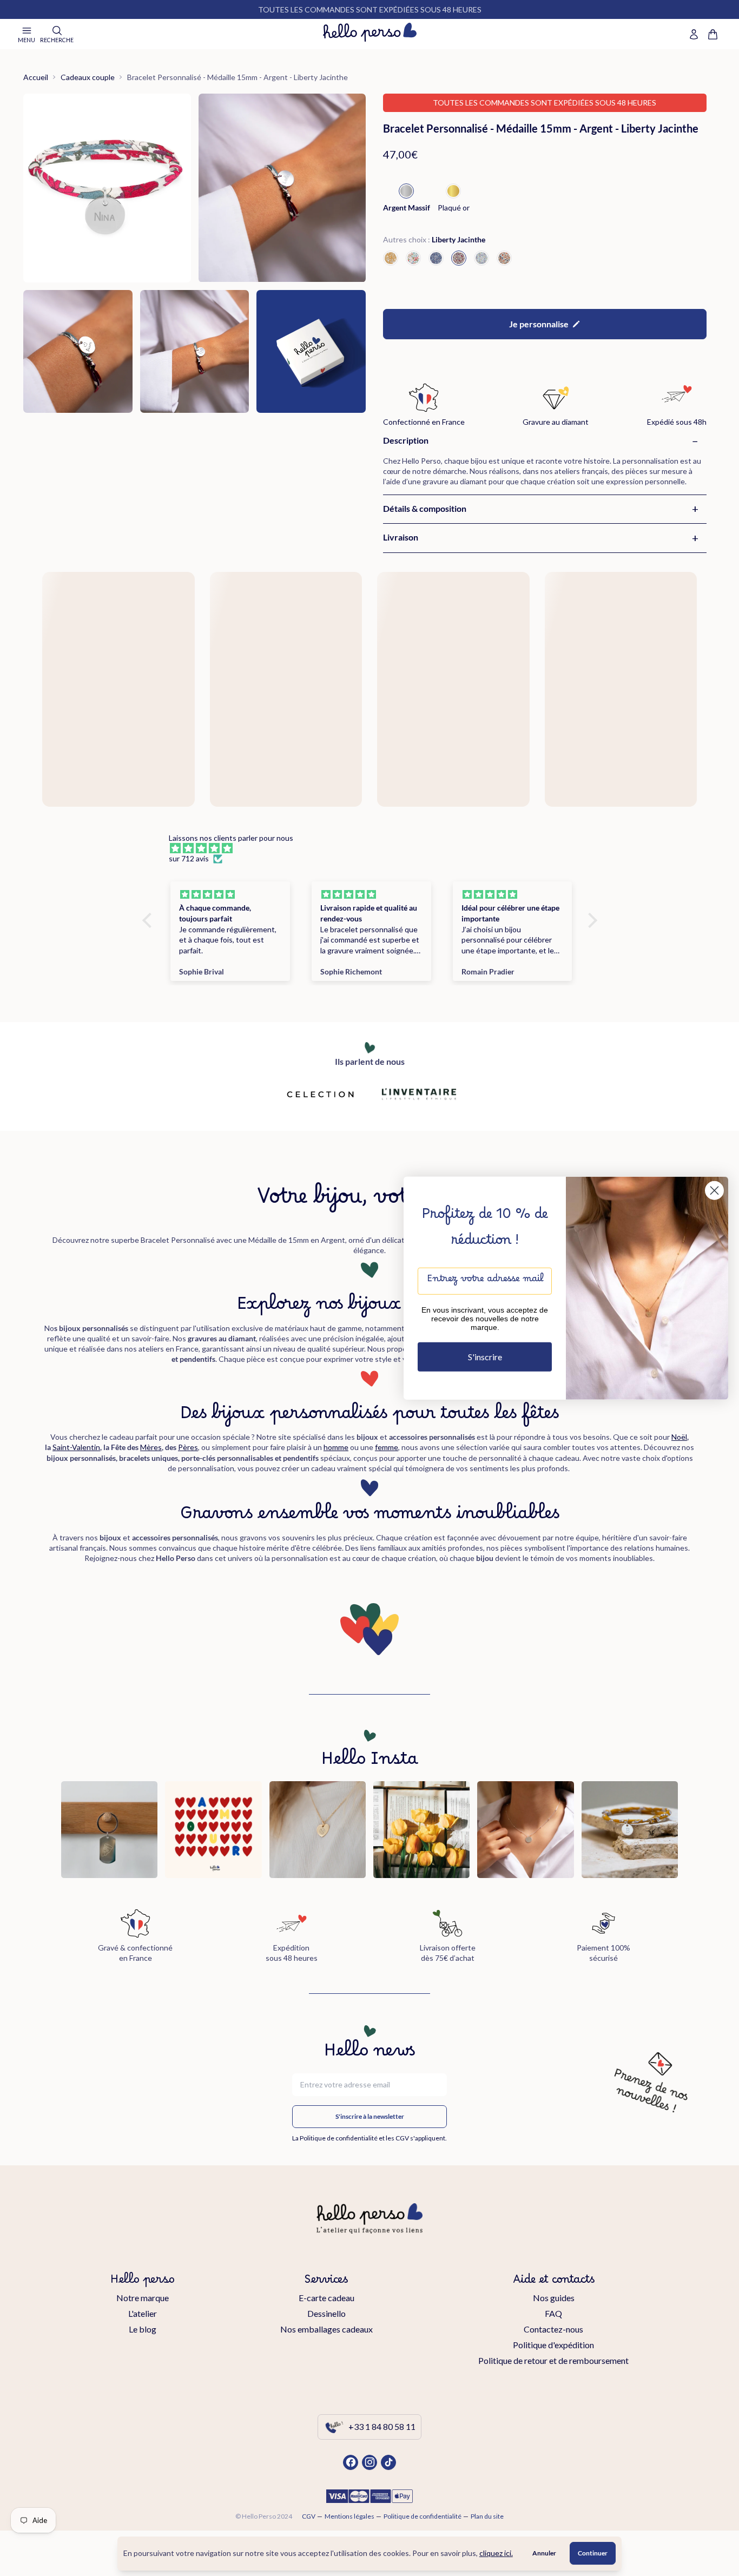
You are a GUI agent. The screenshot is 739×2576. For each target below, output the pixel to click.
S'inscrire (485, 1357)
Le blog (143, 2329)
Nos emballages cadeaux (326, 2329)
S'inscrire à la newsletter (370, 2116)
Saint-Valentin (76, 1447)
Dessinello (326, 2313)
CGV (309, 2516)
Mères (151, 1447)
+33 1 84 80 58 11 (382, 2426)
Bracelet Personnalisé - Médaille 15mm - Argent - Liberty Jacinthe (237, 77)
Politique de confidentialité (423, 2516)
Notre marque (143, 2298)
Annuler (544, 2553)
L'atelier (143, 2313)
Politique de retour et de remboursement (553, 2360)
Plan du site (487, 2516)
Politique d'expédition (553, 2345)
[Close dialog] (714, 1190)
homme (336, 1447)
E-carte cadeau (326, 2298)
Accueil (36, 77)
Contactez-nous (553, 2329)
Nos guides (554, 2298)
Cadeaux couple (88, 77)
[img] (375, 848)
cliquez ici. (496, 2553)
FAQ (553, 2313)
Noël (679, 1437)
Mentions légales (349, 2516)
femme (387, 1447)
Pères (188, 1447)
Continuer (593, 2553)
